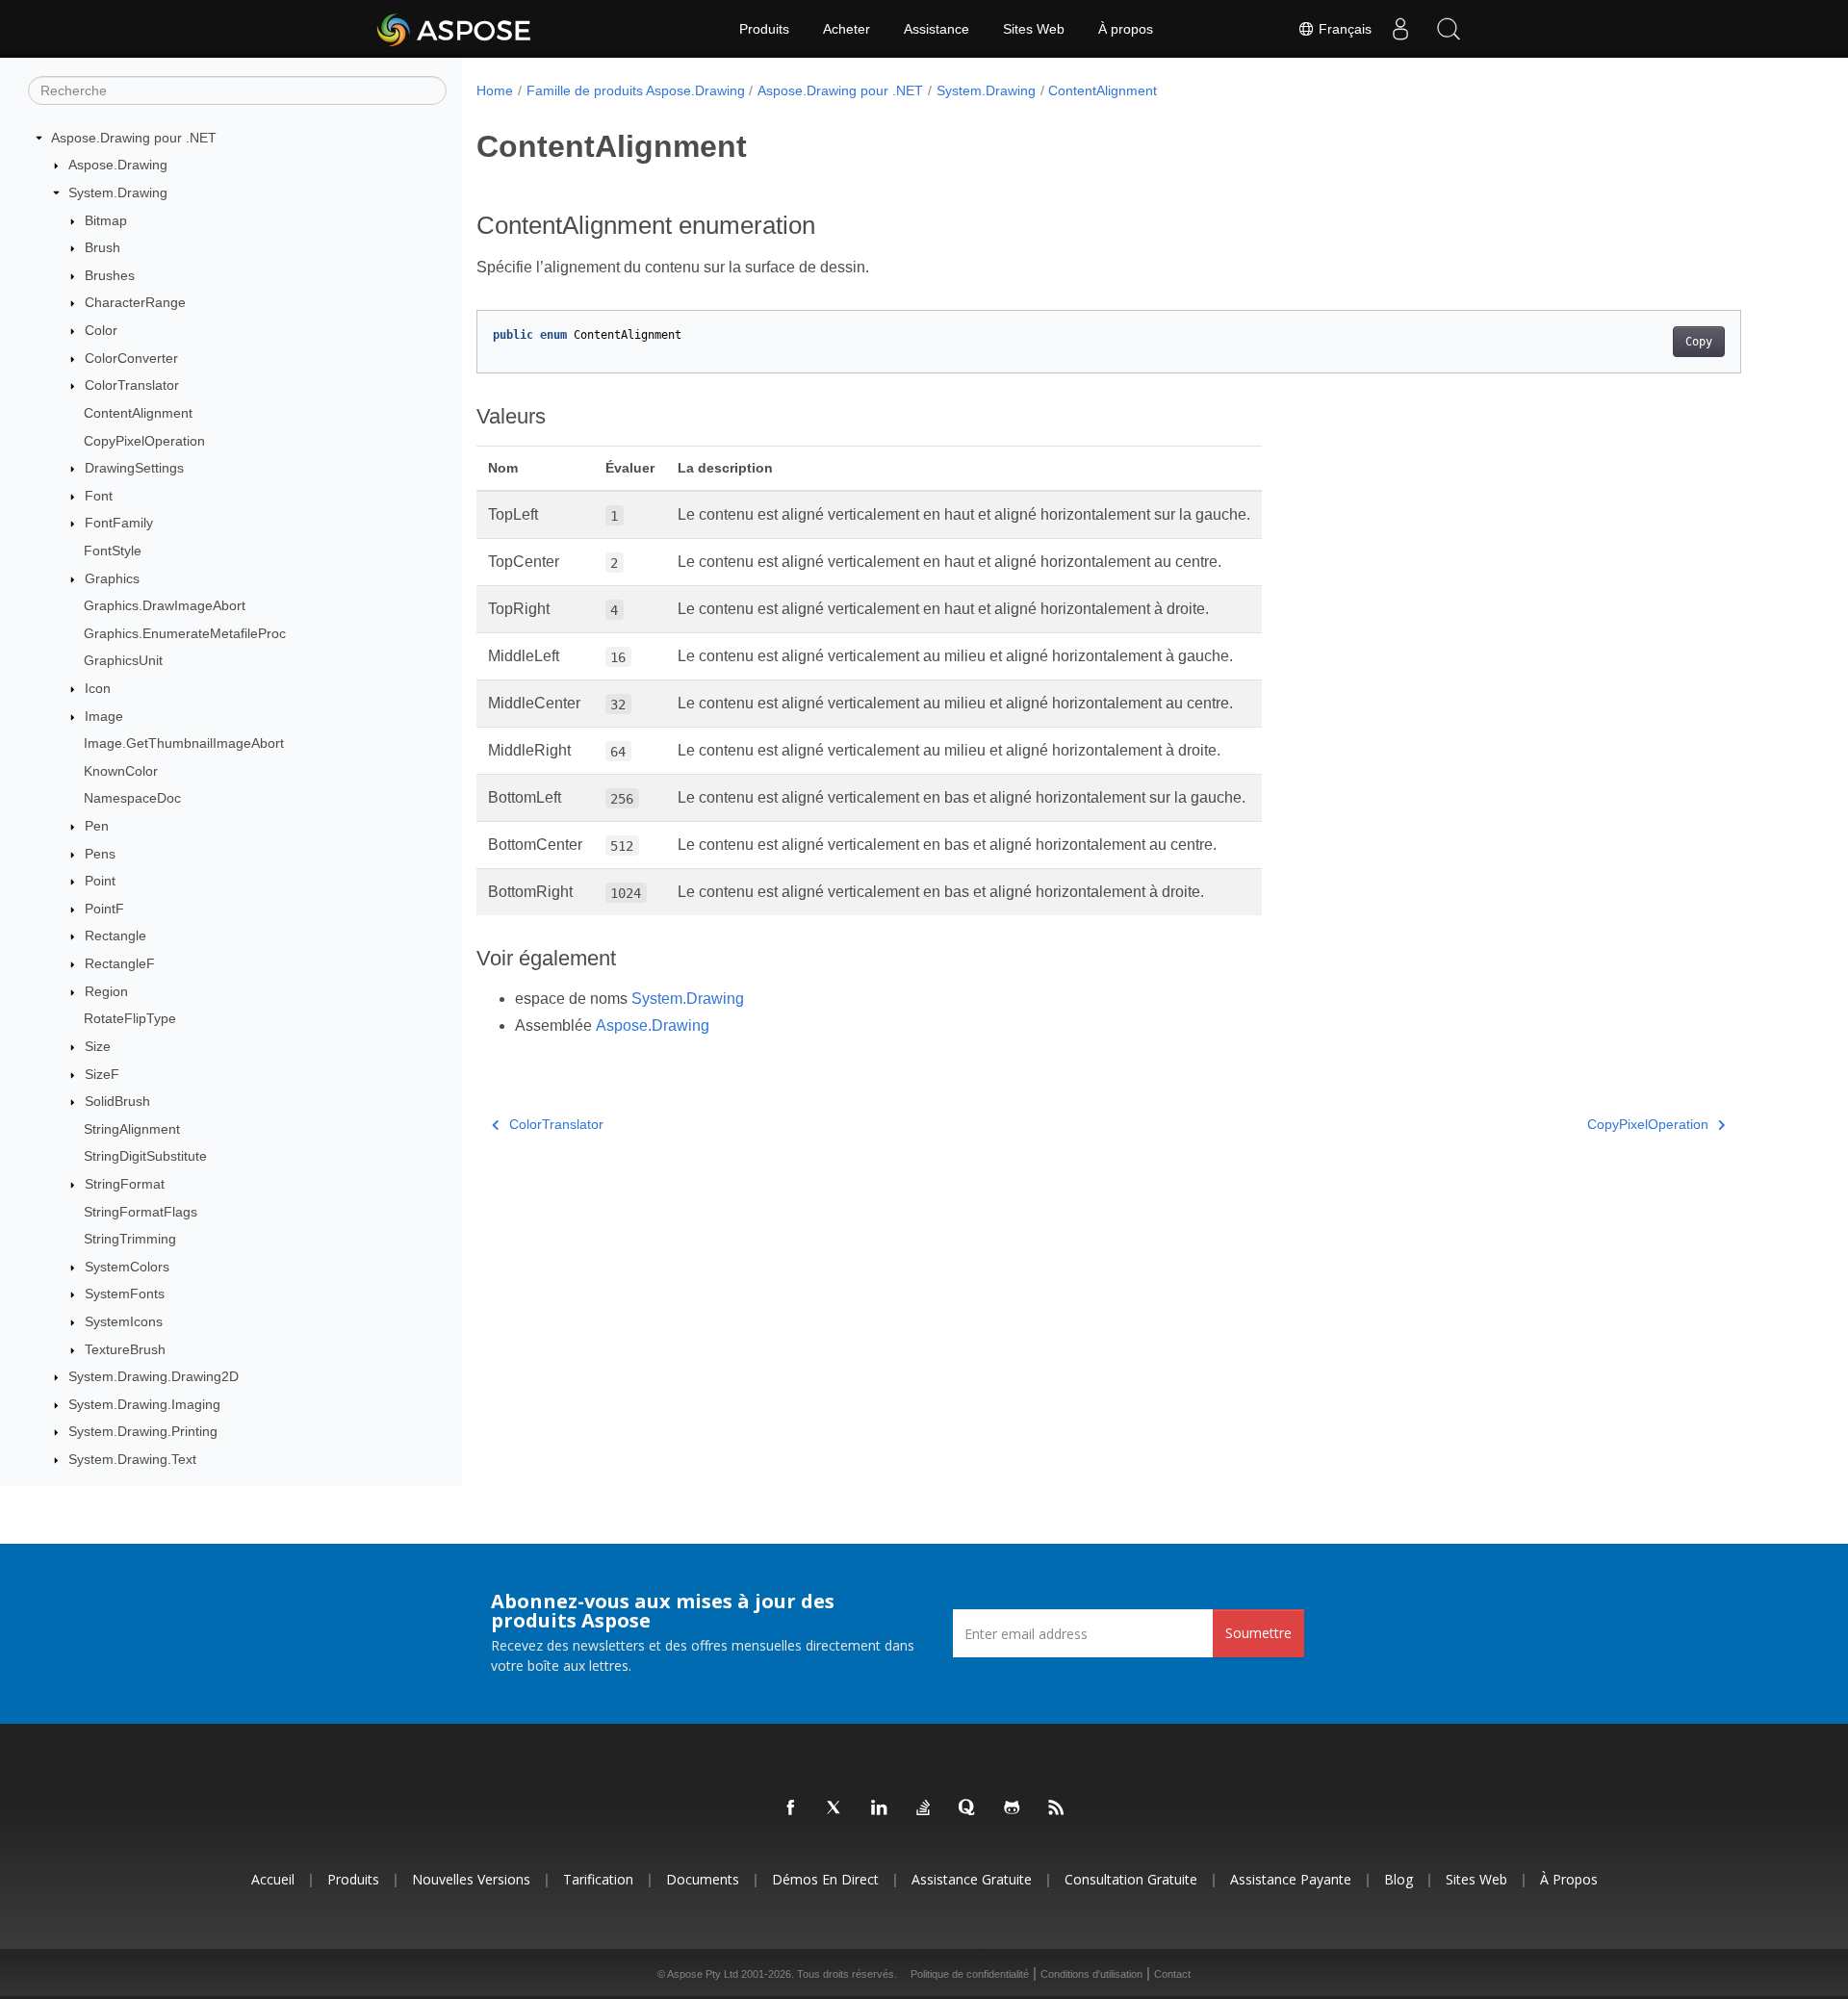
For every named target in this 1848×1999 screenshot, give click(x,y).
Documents (703, 1879)
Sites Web (1034, 29)
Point (100, 881)
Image (104, 716)
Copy (1699, 342)
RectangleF (120, 963)
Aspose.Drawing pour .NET (134, 138)
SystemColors (127, 1267)
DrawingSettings (134, 468)
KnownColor (121, 771)
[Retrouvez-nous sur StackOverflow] (924, 1808)
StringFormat (125, 1184)
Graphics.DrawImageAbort (165, 605)
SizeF (102, 1074)
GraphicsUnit (123, 661)
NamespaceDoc (132, 799)
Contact (1172, 1974)
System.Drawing (118, 192)
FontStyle (113, 551)
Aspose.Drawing (118, 166)
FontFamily (119, 524)
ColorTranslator (132, 385)
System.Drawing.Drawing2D (154, 1376)
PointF (104, 909)
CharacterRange (135, 303)
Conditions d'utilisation (1091, 1974)
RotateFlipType (130, 1019)
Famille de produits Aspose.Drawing (636, 90)
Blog (1399, 1879)
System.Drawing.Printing (143, 1432)
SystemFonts (125, 1294)
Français (1343, 29)
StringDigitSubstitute (145, 1157)
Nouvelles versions (471, 1879)
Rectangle (115, 936)
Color (101, 330)
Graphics (112, 578)
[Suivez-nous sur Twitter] (835, 1808)
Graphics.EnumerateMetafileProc (185, 633)
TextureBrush (125, 1349)
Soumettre (1258, 1633)
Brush (103, 247)
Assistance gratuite (972, 1879)
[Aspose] (455, 29)
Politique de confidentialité (970, 1974)
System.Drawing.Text (132, 1459)
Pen (97, 826)
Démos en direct (825, 1879)
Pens (100, 854)
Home (495, 90)
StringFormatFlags (141, 1212)
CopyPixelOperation (144, 441)
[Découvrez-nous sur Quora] (968, 1808)
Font (99, 496)
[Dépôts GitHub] (1013, 1808)
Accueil (273, 1879)
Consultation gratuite (1131, 1879)
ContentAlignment (138, 413)
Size (98, 1046)
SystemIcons (124, 1321)
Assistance (937, 29)
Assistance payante (1291, 1879)
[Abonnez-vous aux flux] (1057, 1808)
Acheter (847, 29)
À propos (1126, 29)
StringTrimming (130, 1239)
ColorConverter (131, 358)
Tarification (598, 1879)
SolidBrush (117, 1101)
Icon (98, 688)
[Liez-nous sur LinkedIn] (880, 1808)
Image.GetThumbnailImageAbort (184, 743)
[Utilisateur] (1400, 29)
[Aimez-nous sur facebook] (791, 1808)
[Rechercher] (1449, 29)
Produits (764, 29)
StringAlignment (132, 1129)
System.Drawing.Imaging (144, 1404)
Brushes (110, 275)
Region (106, 991)
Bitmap (106, 220)
